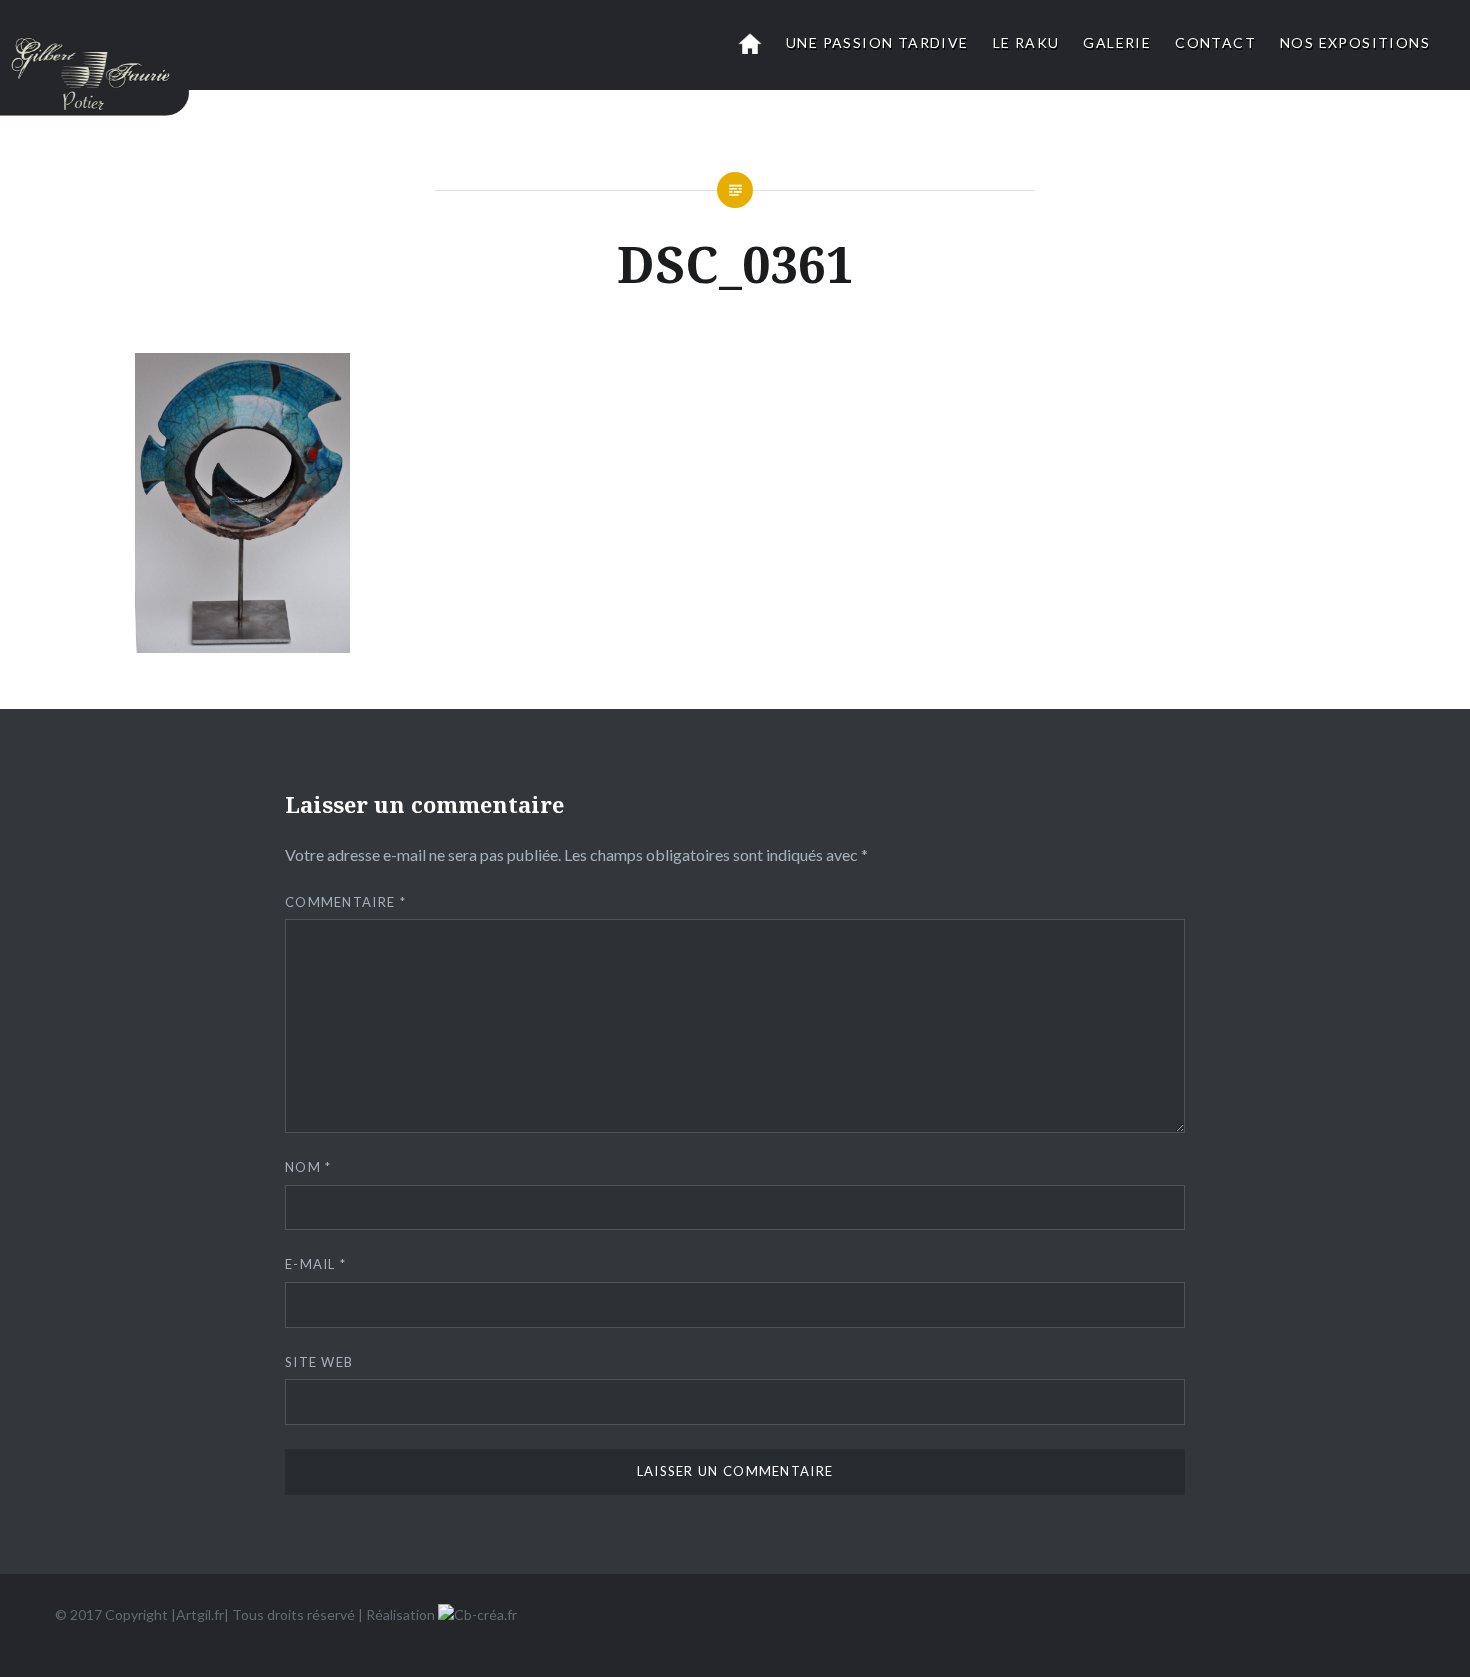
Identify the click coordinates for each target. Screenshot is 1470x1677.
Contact (1215, 42)
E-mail (315, 1264)
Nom (308, 1167)
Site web (319, 1362)
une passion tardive (877, 42)
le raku (1026, 42)
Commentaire (345, 902)
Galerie (1117, 42)
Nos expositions (1355, 42)
